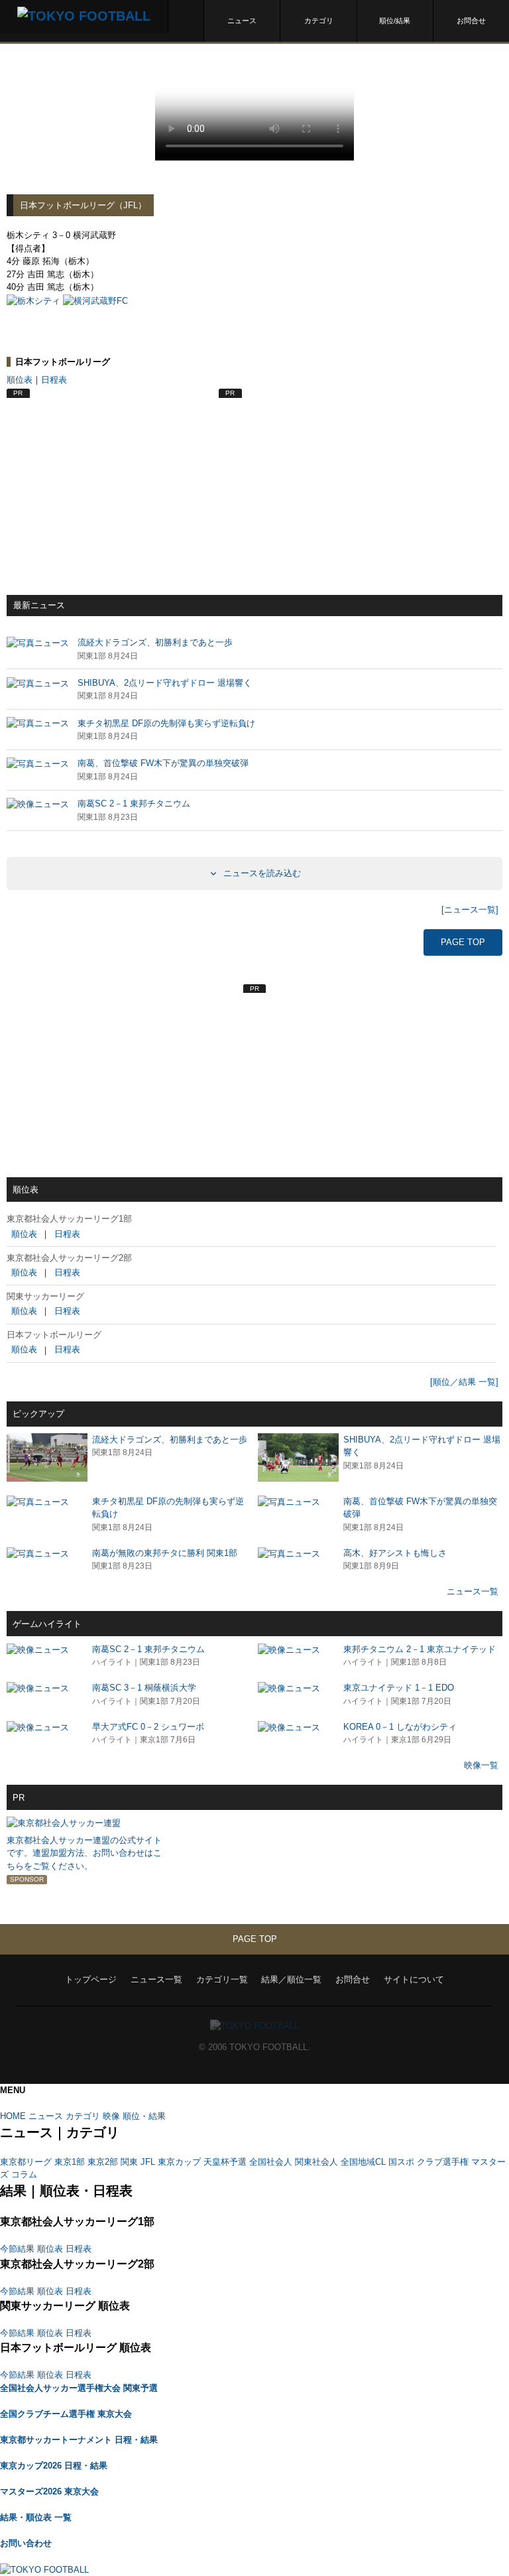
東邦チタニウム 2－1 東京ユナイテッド (420, 1649)
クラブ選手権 (443, 2162)
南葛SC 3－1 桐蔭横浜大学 (144, 1688)
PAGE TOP (463, 942)
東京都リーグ (26, 2162)
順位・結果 (144, 2116)
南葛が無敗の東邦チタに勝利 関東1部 (165, 1553)
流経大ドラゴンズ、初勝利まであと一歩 (170, 1440)
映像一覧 (481, 1765)
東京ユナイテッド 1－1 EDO (399, 1688)
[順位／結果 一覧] (464, 1382)
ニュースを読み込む (261, 873)
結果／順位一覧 (291, 1979)
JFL (148, 2162)
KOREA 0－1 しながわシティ (400, 1727)
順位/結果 (395, 21)
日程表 (54, 380)
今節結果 (17, 2249)
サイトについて (414, 1979)
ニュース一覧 (473, 1591)
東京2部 (103, 2162)
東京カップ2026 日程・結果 (54, 2466)
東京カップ (179, 2162)
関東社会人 (316, 2162)
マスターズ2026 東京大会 (49, 2491)
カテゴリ (319, 21)
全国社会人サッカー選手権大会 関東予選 (79, 2388)
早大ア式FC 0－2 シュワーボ (148, 1727)
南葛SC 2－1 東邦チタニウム (148, 1649)
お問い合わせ (26, 2543)
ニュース (242, 21)
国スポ (401, 2162)
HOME (13, 2116)
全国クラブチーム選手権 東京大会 (66, 2414)
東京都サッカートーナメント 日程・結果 (79, 2440)
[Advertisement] (106, 482)
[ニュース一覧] (470, 910)
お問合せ (471, 21)
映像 (111, 2116)
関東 (129, 2162)
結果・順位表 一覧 (36, 2517)
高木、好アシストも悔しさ (395, 1553)
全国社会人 (271, 2162)
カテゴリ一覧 (222, 1979)
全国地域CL (363, 2162)
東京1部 (70, 2162)
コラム (24, 2174)
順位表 (20, 380)
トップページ (91, 1979)
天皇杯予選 (225, 2162)
